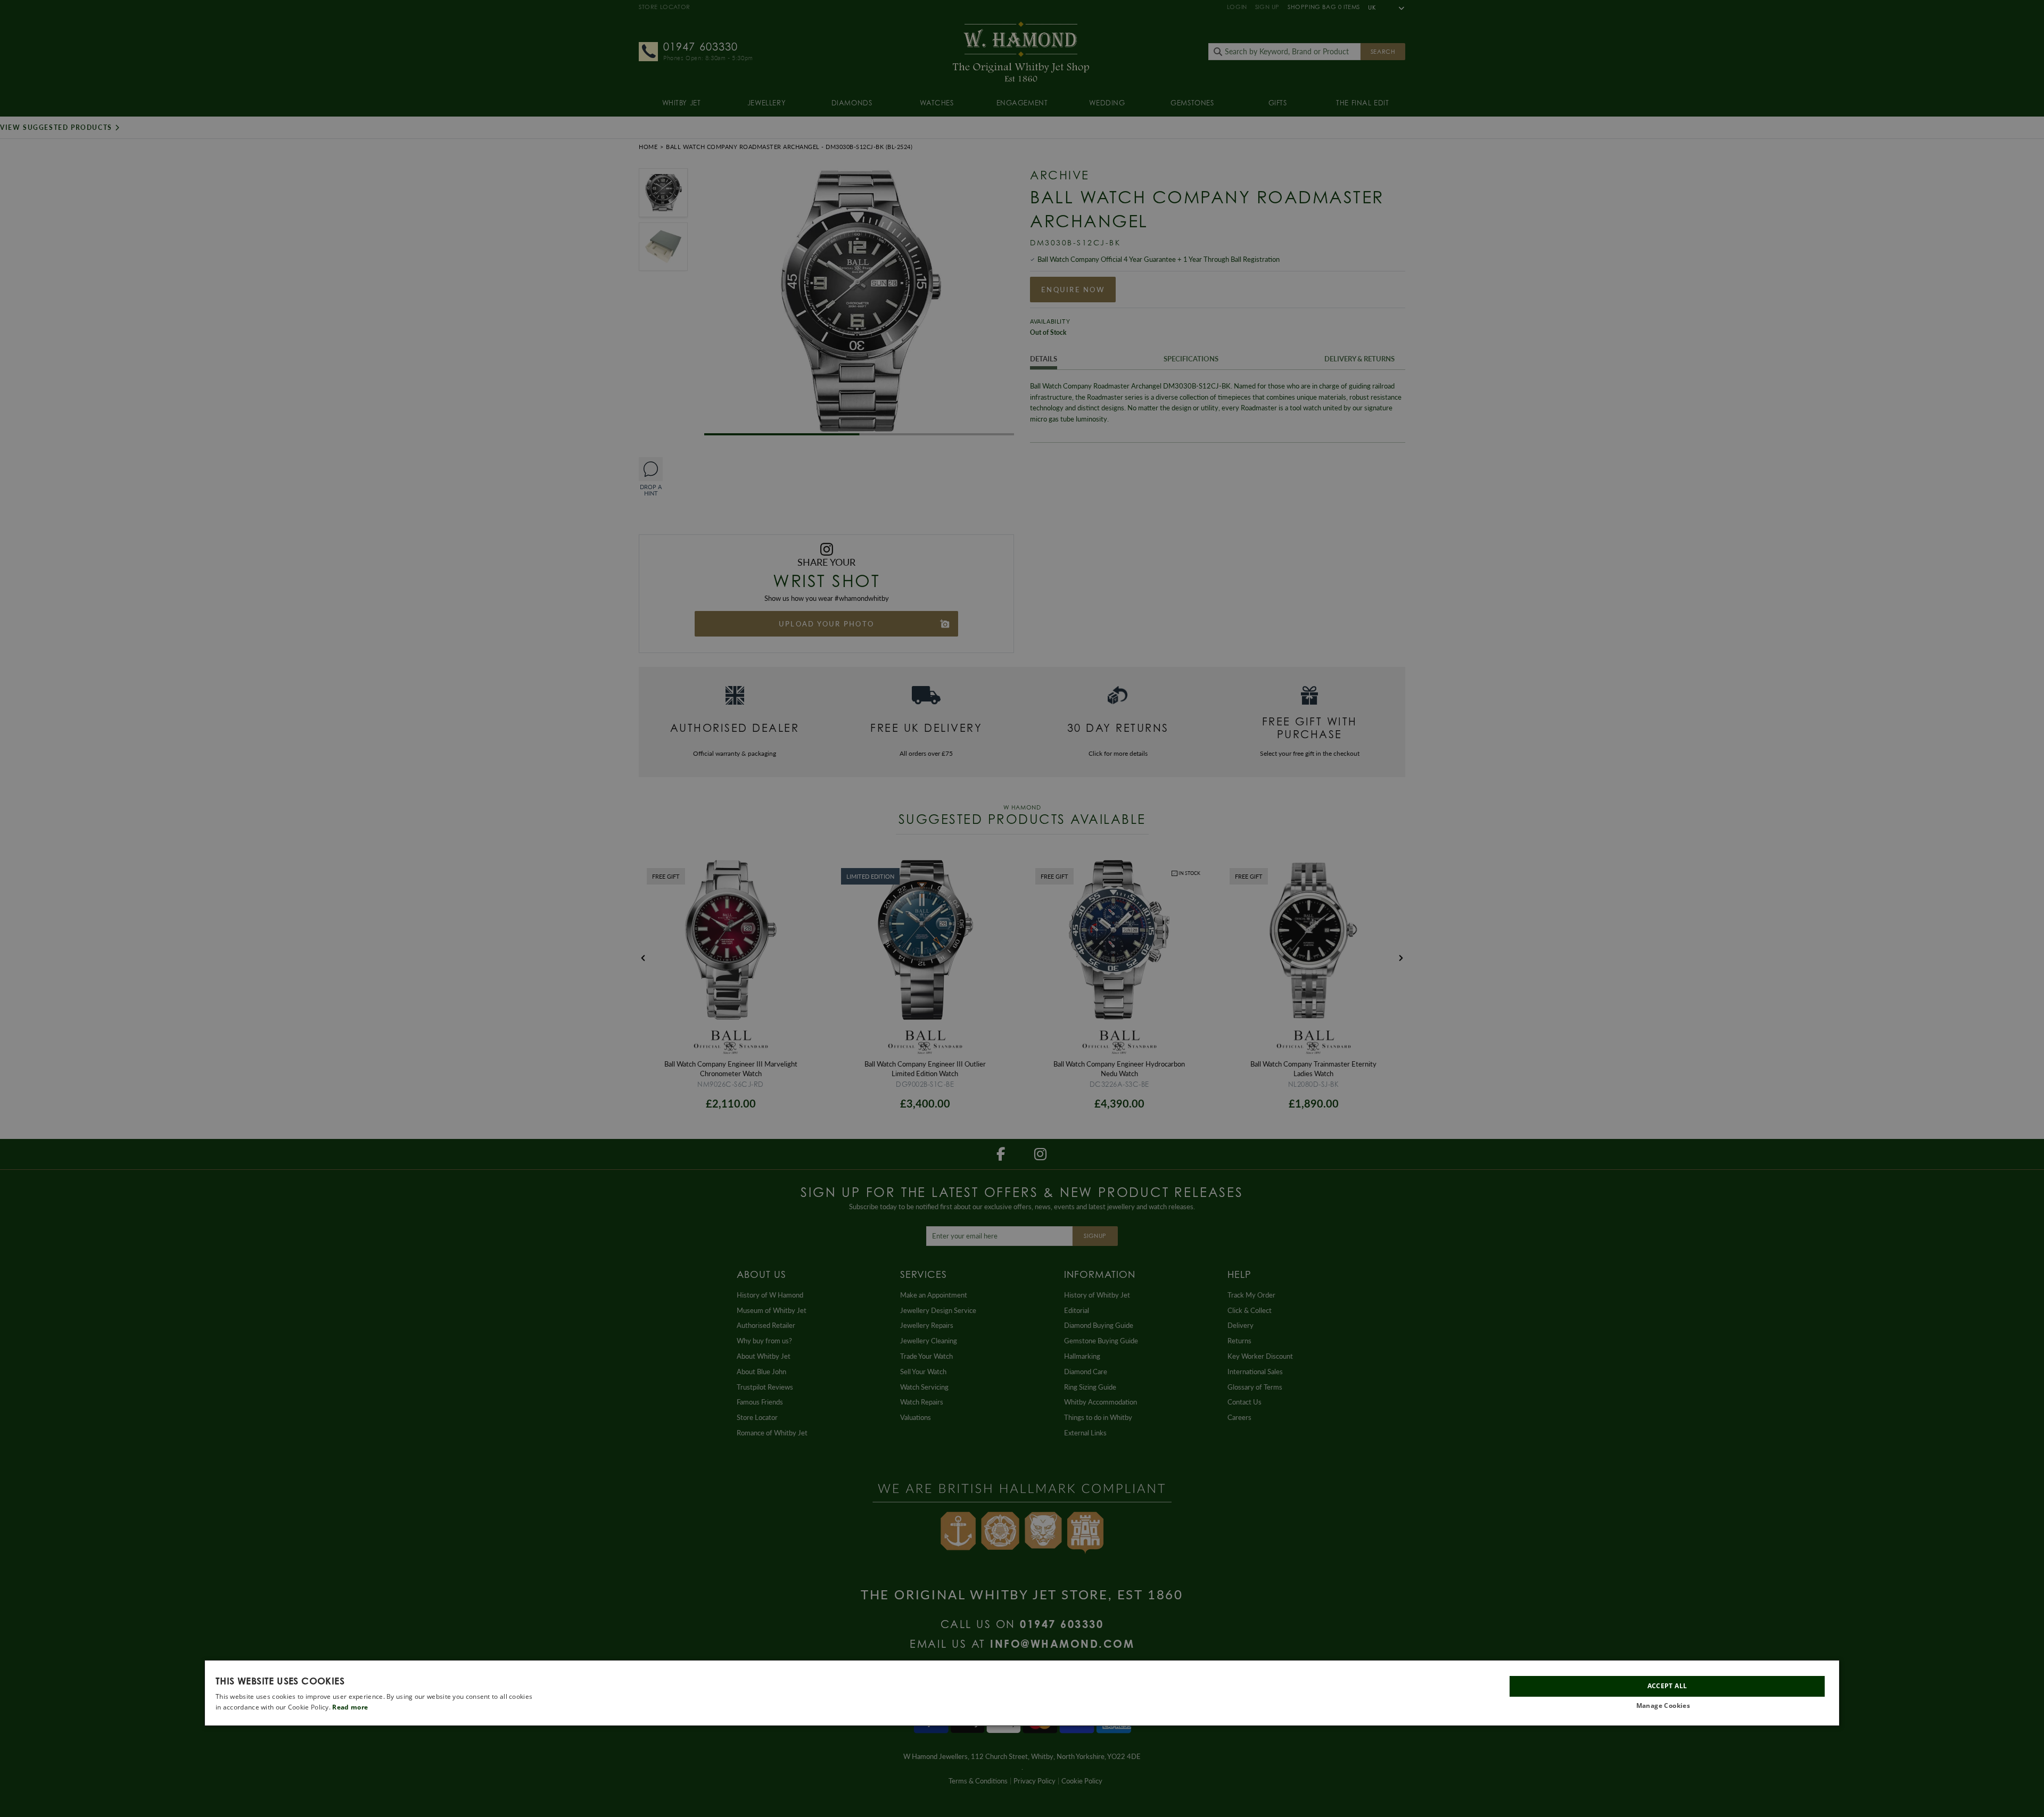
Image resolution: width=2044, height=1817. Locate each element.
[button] (1667, 1707)
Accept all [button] (1667, 1686)
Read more (350, 1708)
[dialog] (1022, 1693)
